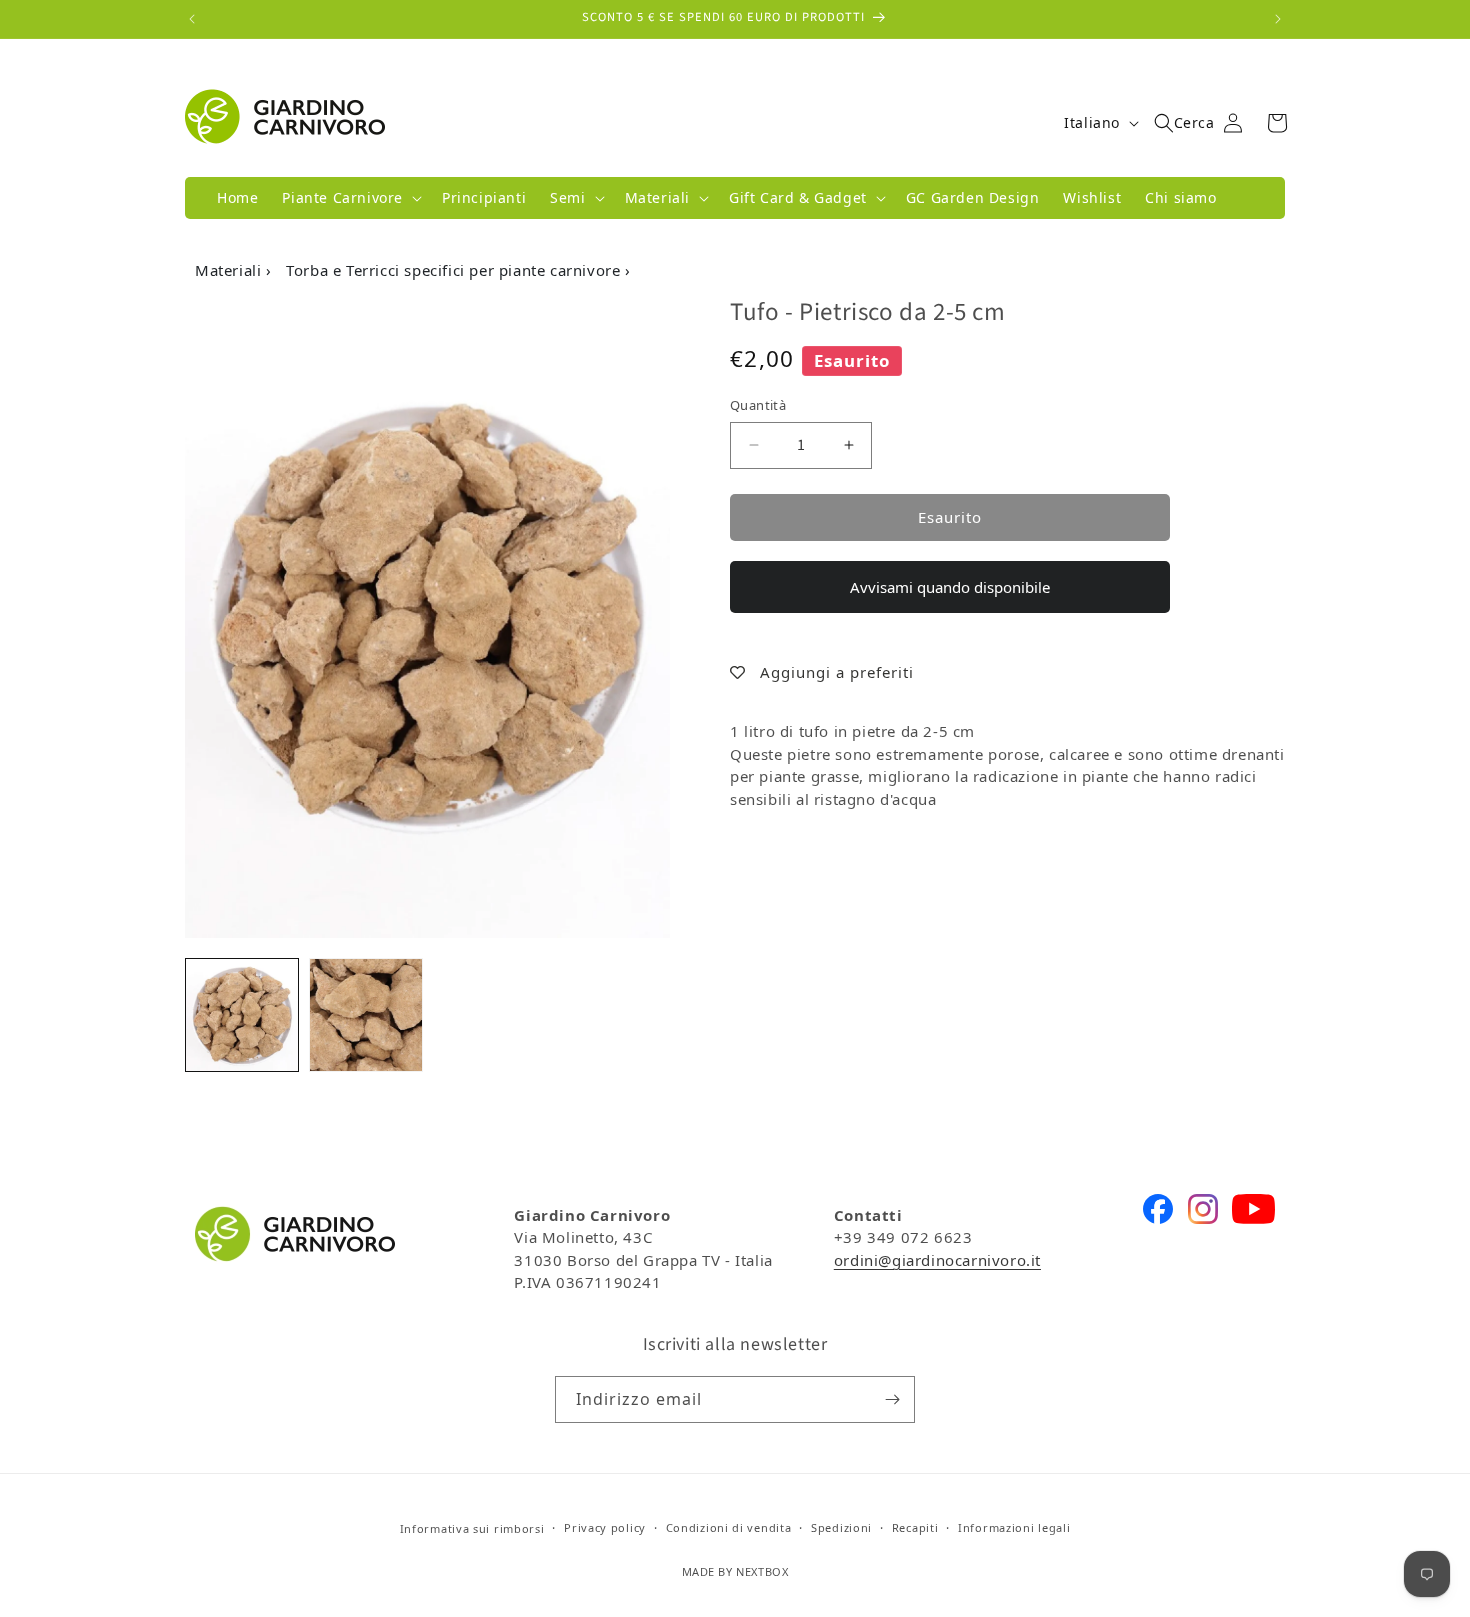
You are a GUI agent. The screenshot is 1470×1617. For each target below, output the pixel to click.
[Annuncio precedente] (192, 19)
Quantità (758, 405)
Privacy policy (605, 1527)
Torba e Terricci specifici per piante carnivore (455, 270)
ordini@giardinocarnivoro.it (937, 1260)
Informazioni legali (1014, 1527)
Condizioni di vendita (729, 1527)
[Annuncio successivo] (1278, 19)
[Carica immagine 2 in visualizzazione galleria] (366, 1015)
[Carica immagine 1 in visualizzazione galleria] (242, 1015)
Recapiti (915, 1527)
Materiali (230, 270)
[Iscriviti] (892, 1399)
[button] (350, 198)
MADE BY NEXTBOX (735, 1571)
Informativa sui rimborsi (472, 1528)
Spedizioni (841, 1527)
